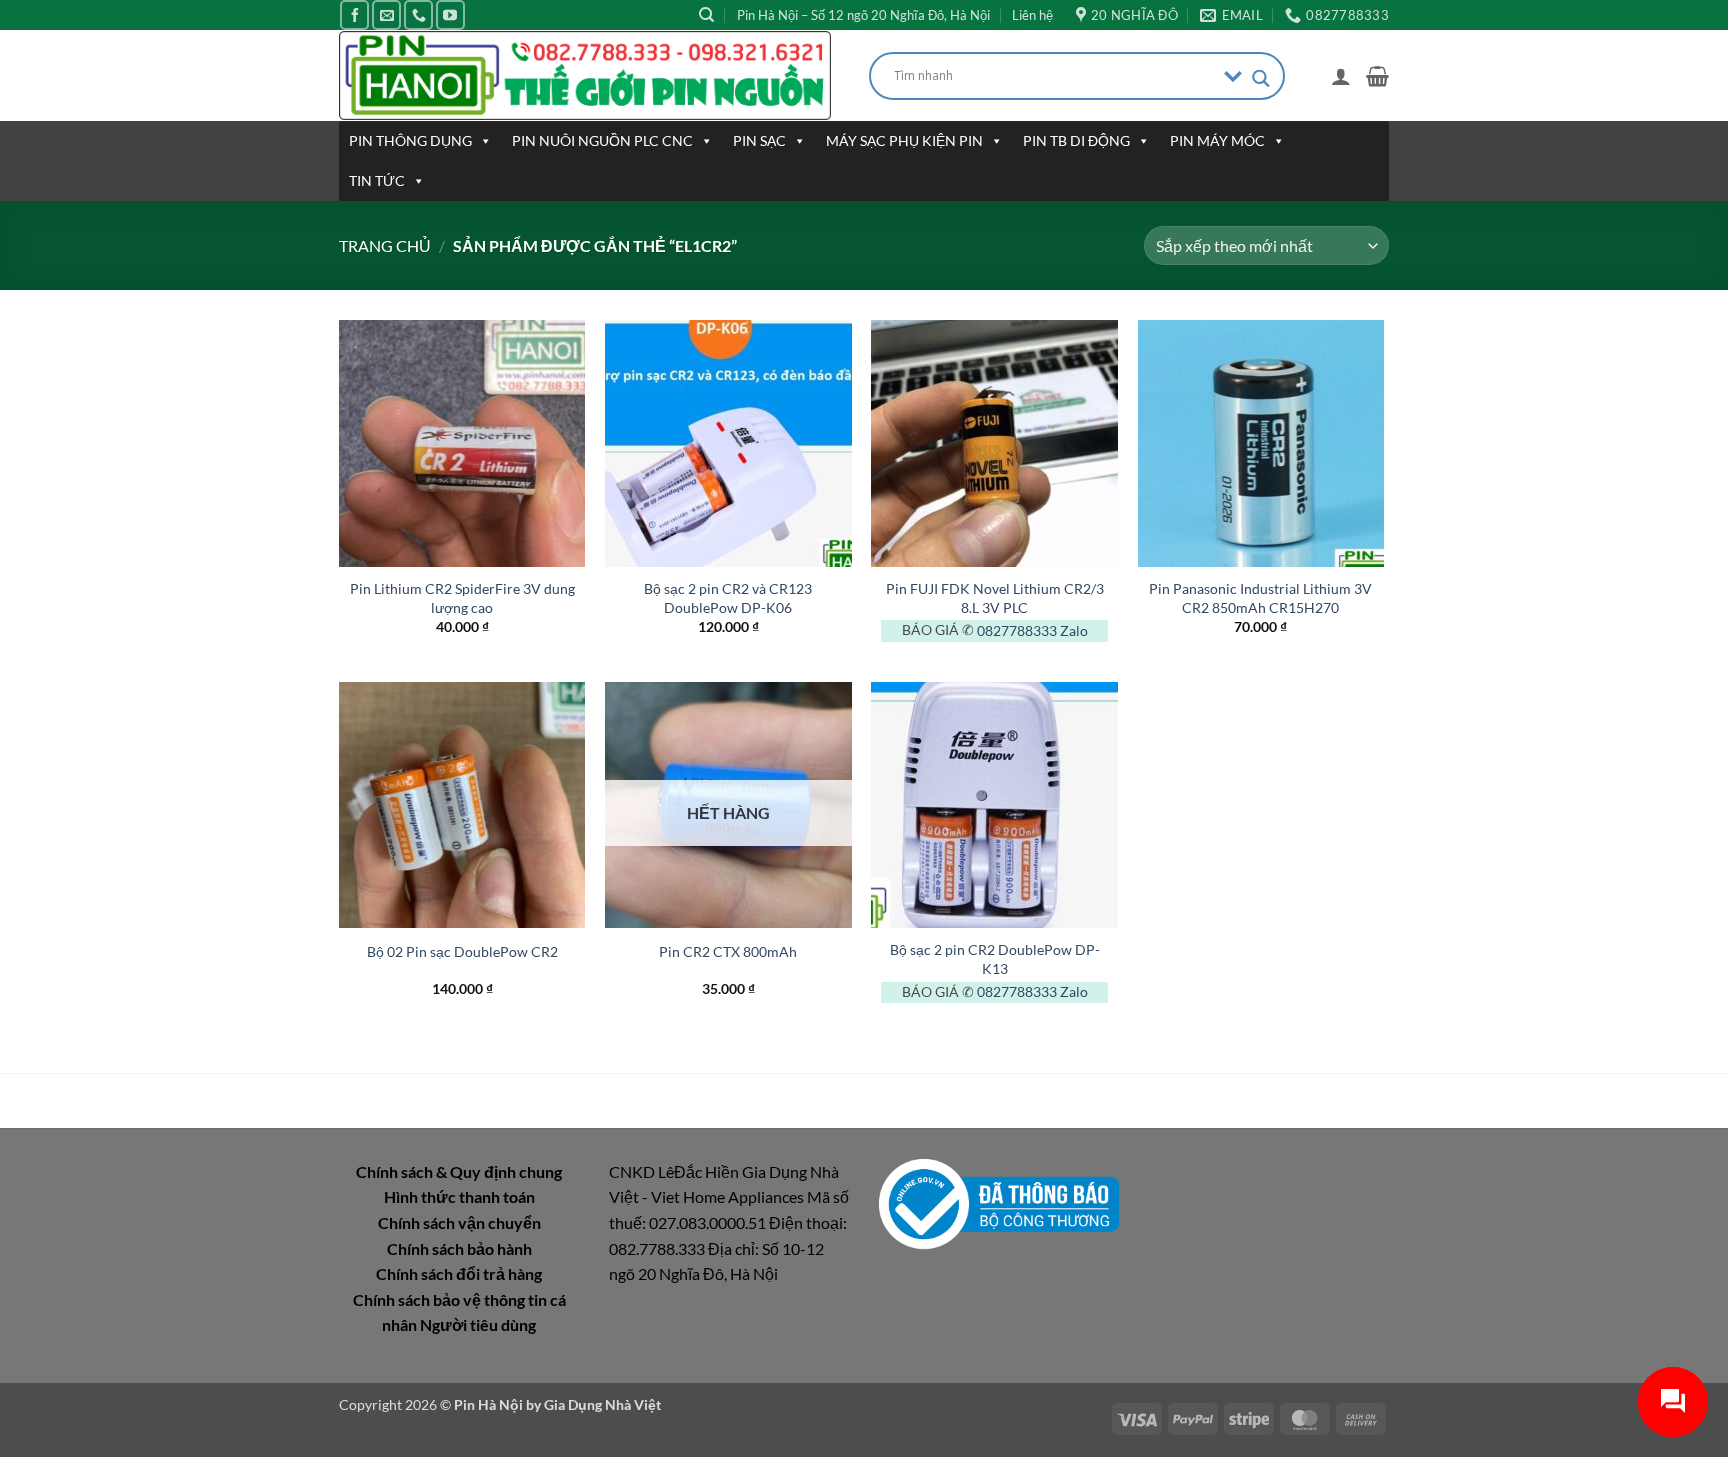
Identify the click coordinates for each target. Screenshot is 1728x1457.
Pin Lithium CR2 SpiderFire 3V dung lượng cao (462, 598)
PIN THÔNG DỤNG (410, 140)
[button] (1341, 76)
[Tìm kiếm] (706, 15)
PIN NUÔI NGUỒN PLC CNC (602, 140)
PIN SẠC (759, 140)
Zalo (1074, 630)
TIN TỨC (377, 180)
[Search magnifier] (1261, 78)
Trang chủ (385, 245)
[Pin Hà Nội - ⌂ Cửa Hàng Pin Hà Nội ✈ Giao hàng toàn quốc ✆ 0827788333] (589, 75)
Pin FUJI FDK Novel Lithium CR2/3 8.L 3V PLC (995, 598)
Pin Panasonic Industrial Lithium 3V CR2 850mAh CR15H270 (1260, 598)
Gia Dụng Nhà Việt (602, 1404)
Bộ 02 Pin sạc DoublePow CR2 (462, 951)
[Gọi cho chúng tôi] (418, 14)
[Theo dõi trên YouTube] (450, 14)
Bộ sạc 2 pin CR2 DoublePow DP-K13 (995, 959)
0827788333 (1017, 630)
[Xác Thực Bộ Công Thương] (999, 1201)
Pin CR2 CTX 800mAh (728, 951)
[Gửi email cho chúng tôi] (386, 14)
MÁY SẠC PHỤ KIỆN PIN (904, 140)
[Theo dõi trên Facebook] (354, 14)
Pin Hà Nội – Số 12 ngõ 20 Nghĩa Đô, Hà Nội (863, 15)
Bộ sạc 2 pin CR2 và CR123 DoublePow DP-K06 (728, 598)
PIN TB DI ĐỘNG (1076, 140)
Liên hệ (1032, 15)
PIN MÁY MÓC (1217, 140)
